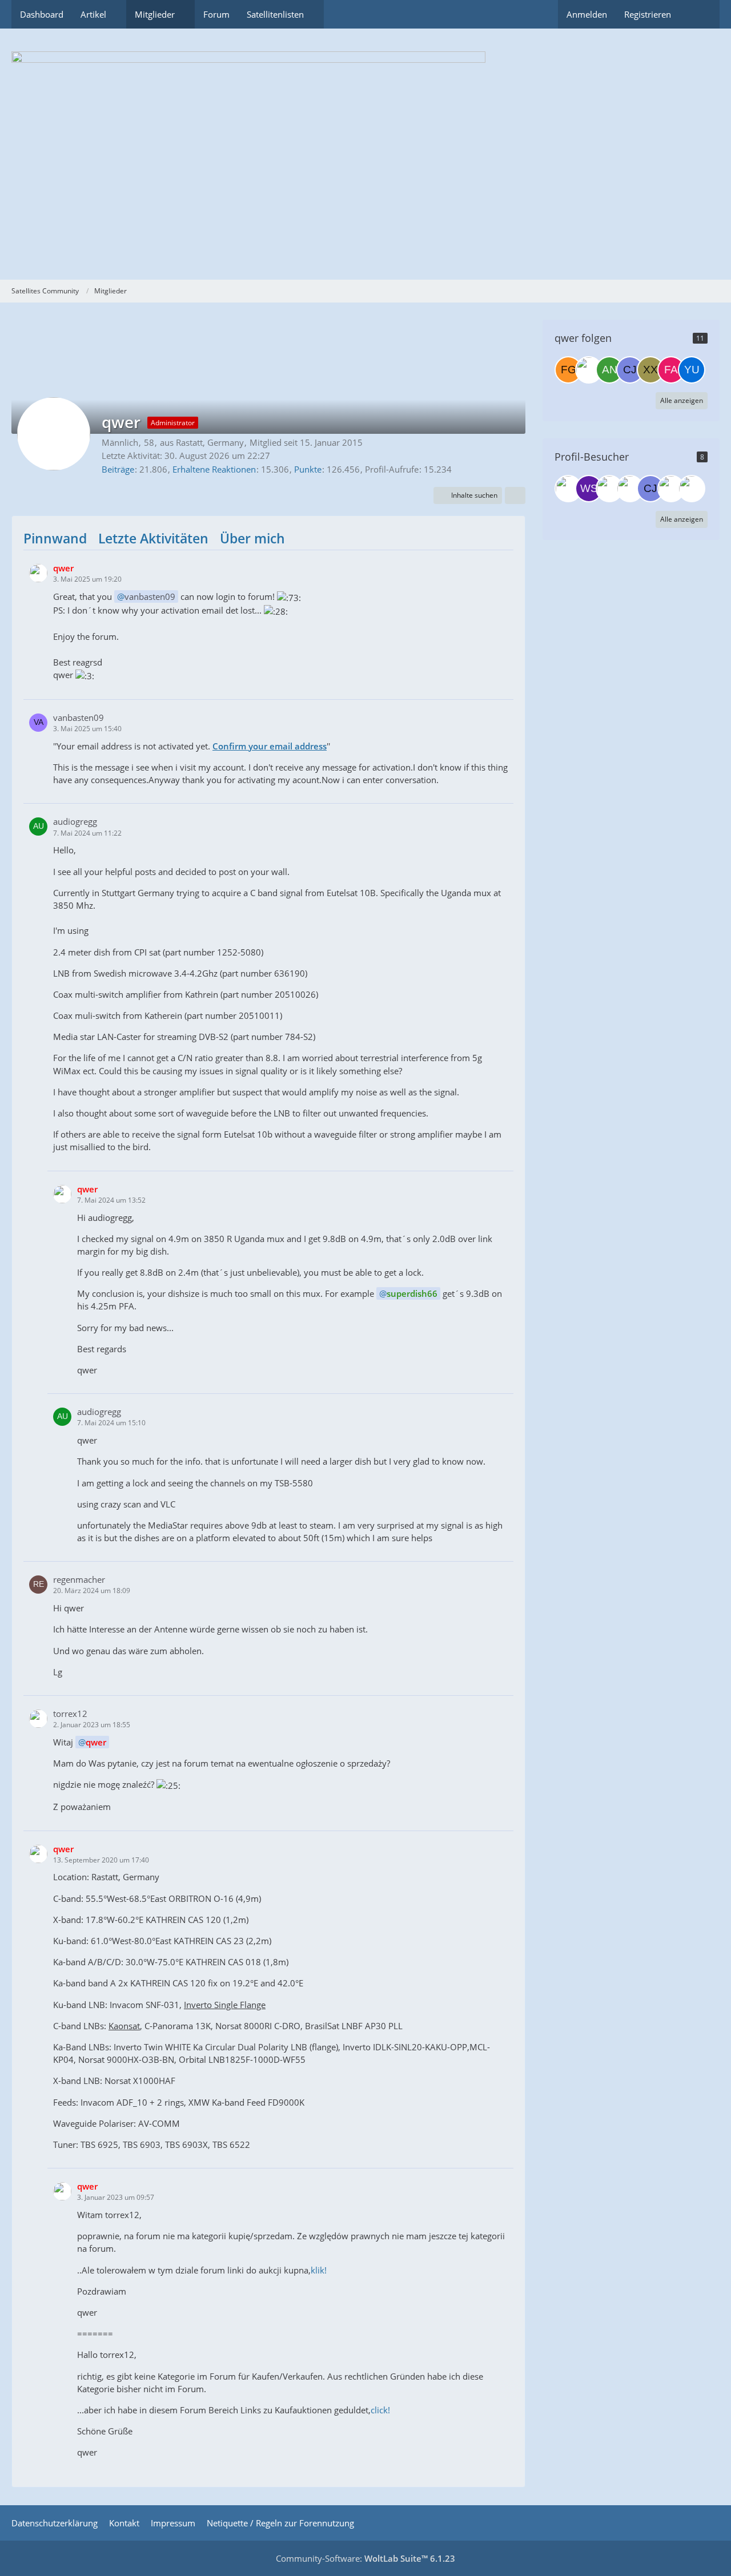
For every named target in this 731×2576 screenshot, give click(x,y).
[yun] (692, 370)
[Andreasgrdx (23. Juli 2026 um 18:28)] (692, 489)
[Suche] (700, 14)
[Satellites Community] (365, 154)
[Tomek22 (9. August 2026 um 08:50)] (630, 489)
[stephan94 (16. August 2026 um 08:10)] (609, 489)
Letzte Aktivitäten (153, 538)
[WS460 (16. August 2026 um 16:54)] (589, 489)
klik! (319, 2270)
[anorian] (609, 370)
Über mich (252, 538)
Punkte (308, 469)
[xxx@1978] (650, 370)
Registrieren (648, 14)
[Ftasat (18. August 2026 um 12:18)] (568, 489)
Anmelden (587, 14)
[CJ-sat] (630, 370)
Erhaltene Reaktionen (214, 469)
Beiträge (118, 469)
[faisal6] (671, 370)
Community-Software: (365, 2558)
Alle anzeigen (682, 400)
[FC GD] (568, 370)
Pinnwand (55, 538)
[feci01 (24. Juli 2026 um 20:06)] (671, 489)
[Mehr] (515, 495)
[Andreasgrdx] (589, 370)
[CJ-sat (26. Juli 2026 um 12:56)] (650, 489)
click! (380, 2410)
